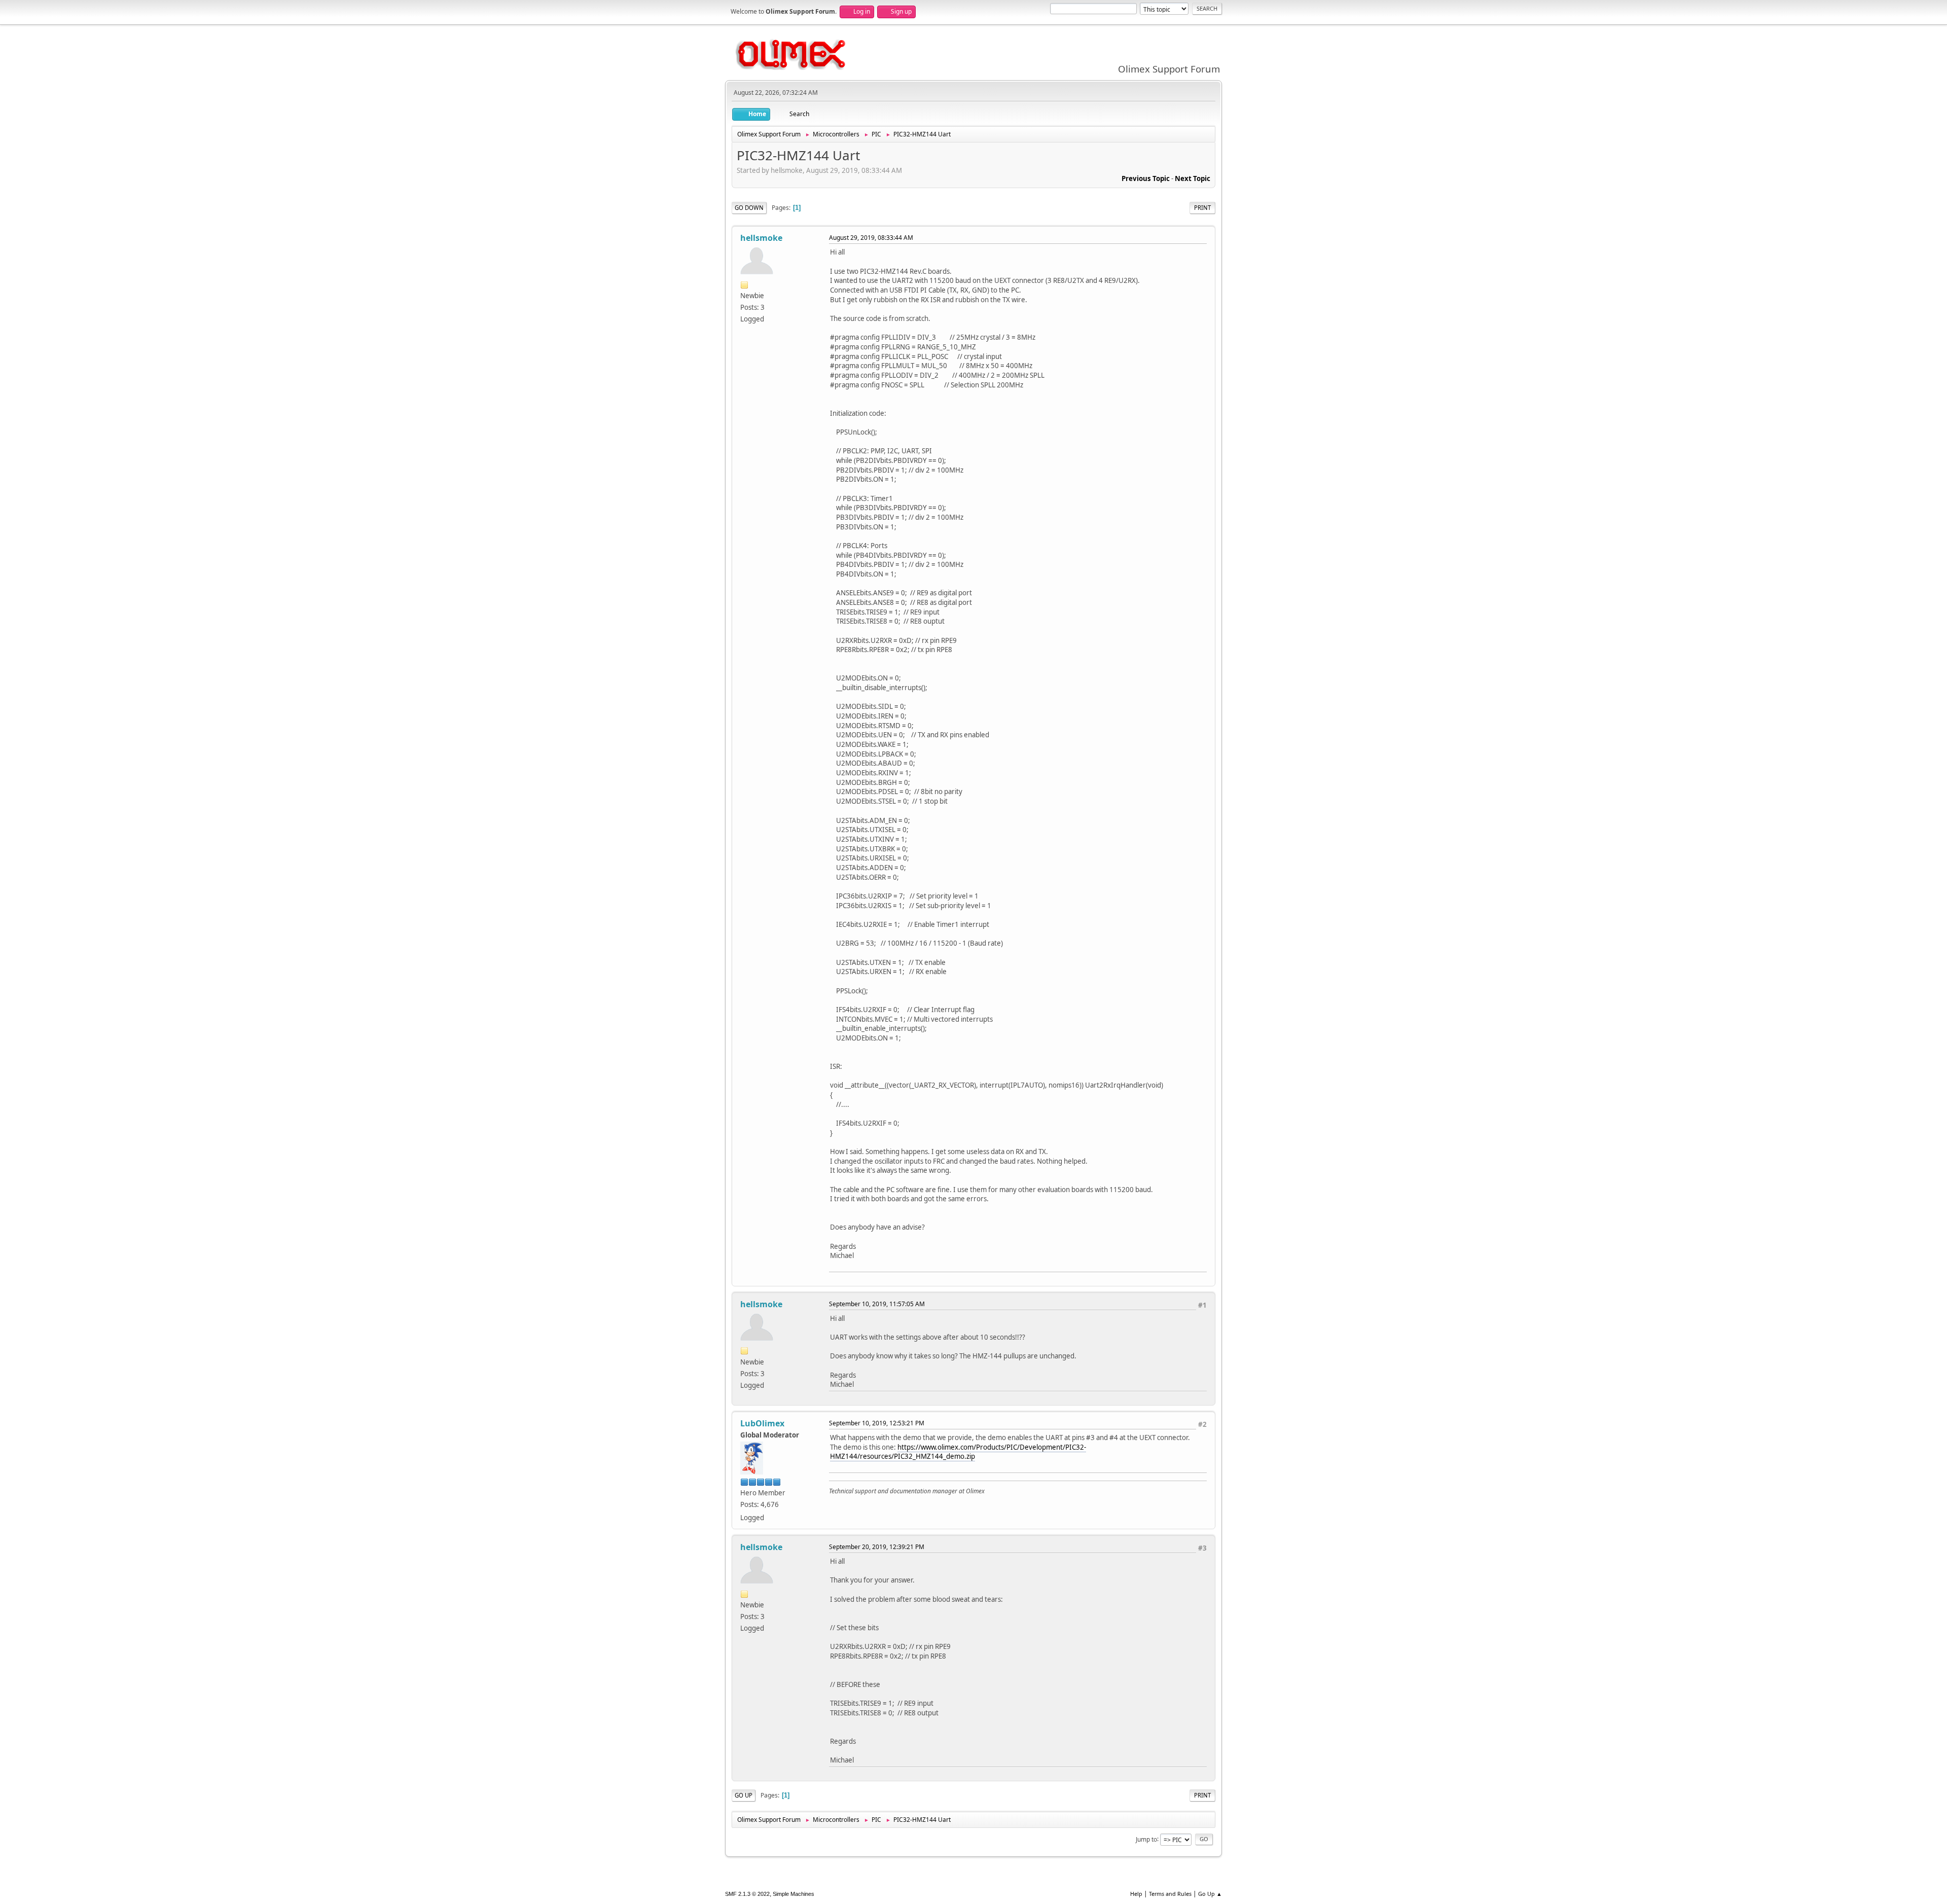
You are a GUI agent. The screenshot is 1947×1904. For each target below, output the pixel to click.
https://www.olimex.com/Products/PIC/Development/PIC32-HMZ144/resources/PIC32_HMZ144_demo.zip (958, 1452)
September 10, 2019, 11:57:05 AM (877, 1304)
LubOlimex (762, 1423)
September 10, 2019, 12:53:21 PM (877, 1423)
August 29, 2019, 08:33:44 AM (871, 238)
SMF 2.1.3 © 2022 (747, 1894)
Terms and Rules (1170, 1894)
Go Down (749, 208)
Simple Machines (794, 1894)
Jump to (1146, 1839)
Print (1202, 208)
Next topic (1193, 178)
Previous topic (1146, 178)
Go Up (744, 1795)
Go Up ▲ (1210, 1894)
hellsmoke (761, 238)
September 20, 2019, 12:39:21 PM (877, 1547)
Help (1136, 1894)
